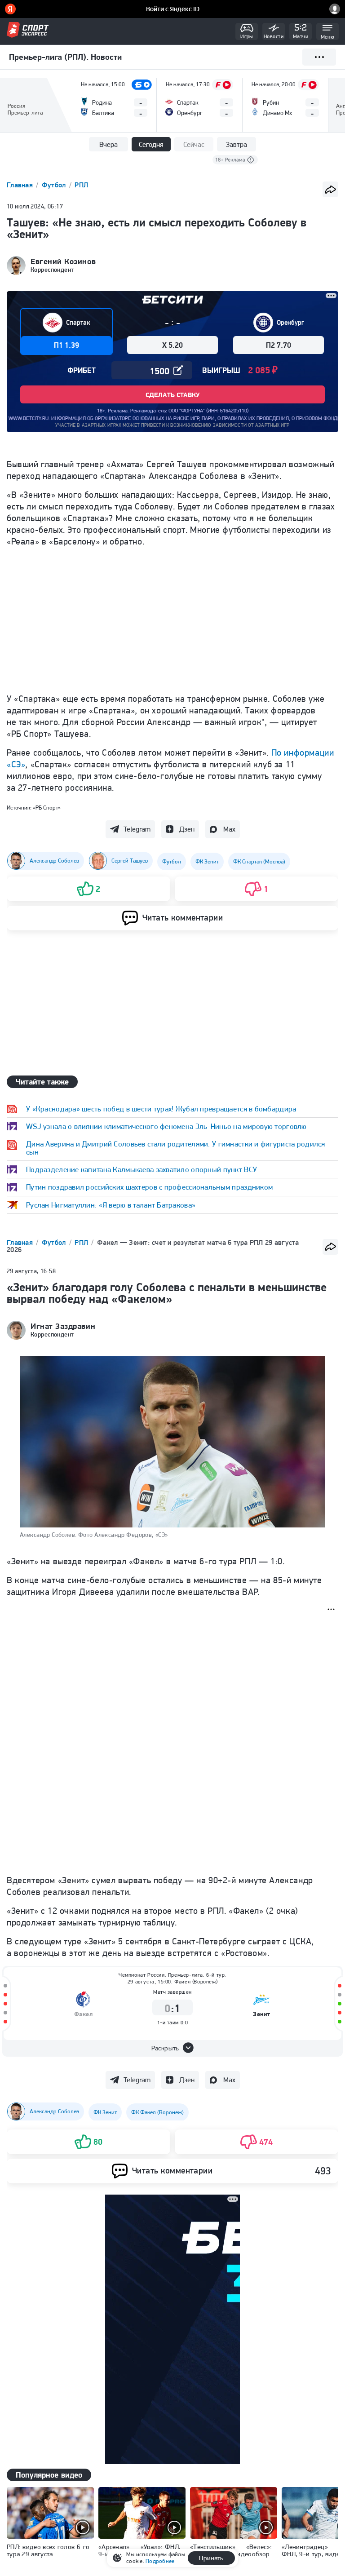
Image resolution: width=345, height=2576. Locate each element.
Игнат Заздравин (63, 1326)
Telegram (137, 829)
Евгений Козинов (63, 261)
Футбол (55, 185)
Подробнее (160, 2561)
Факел (84, 2014)
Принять (211, 2558)
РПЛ (81, 185)
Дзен (187, 829)
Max (229, 829)
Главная (21, 185)
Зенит (262, 2014)
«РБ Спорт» (47, 808)
